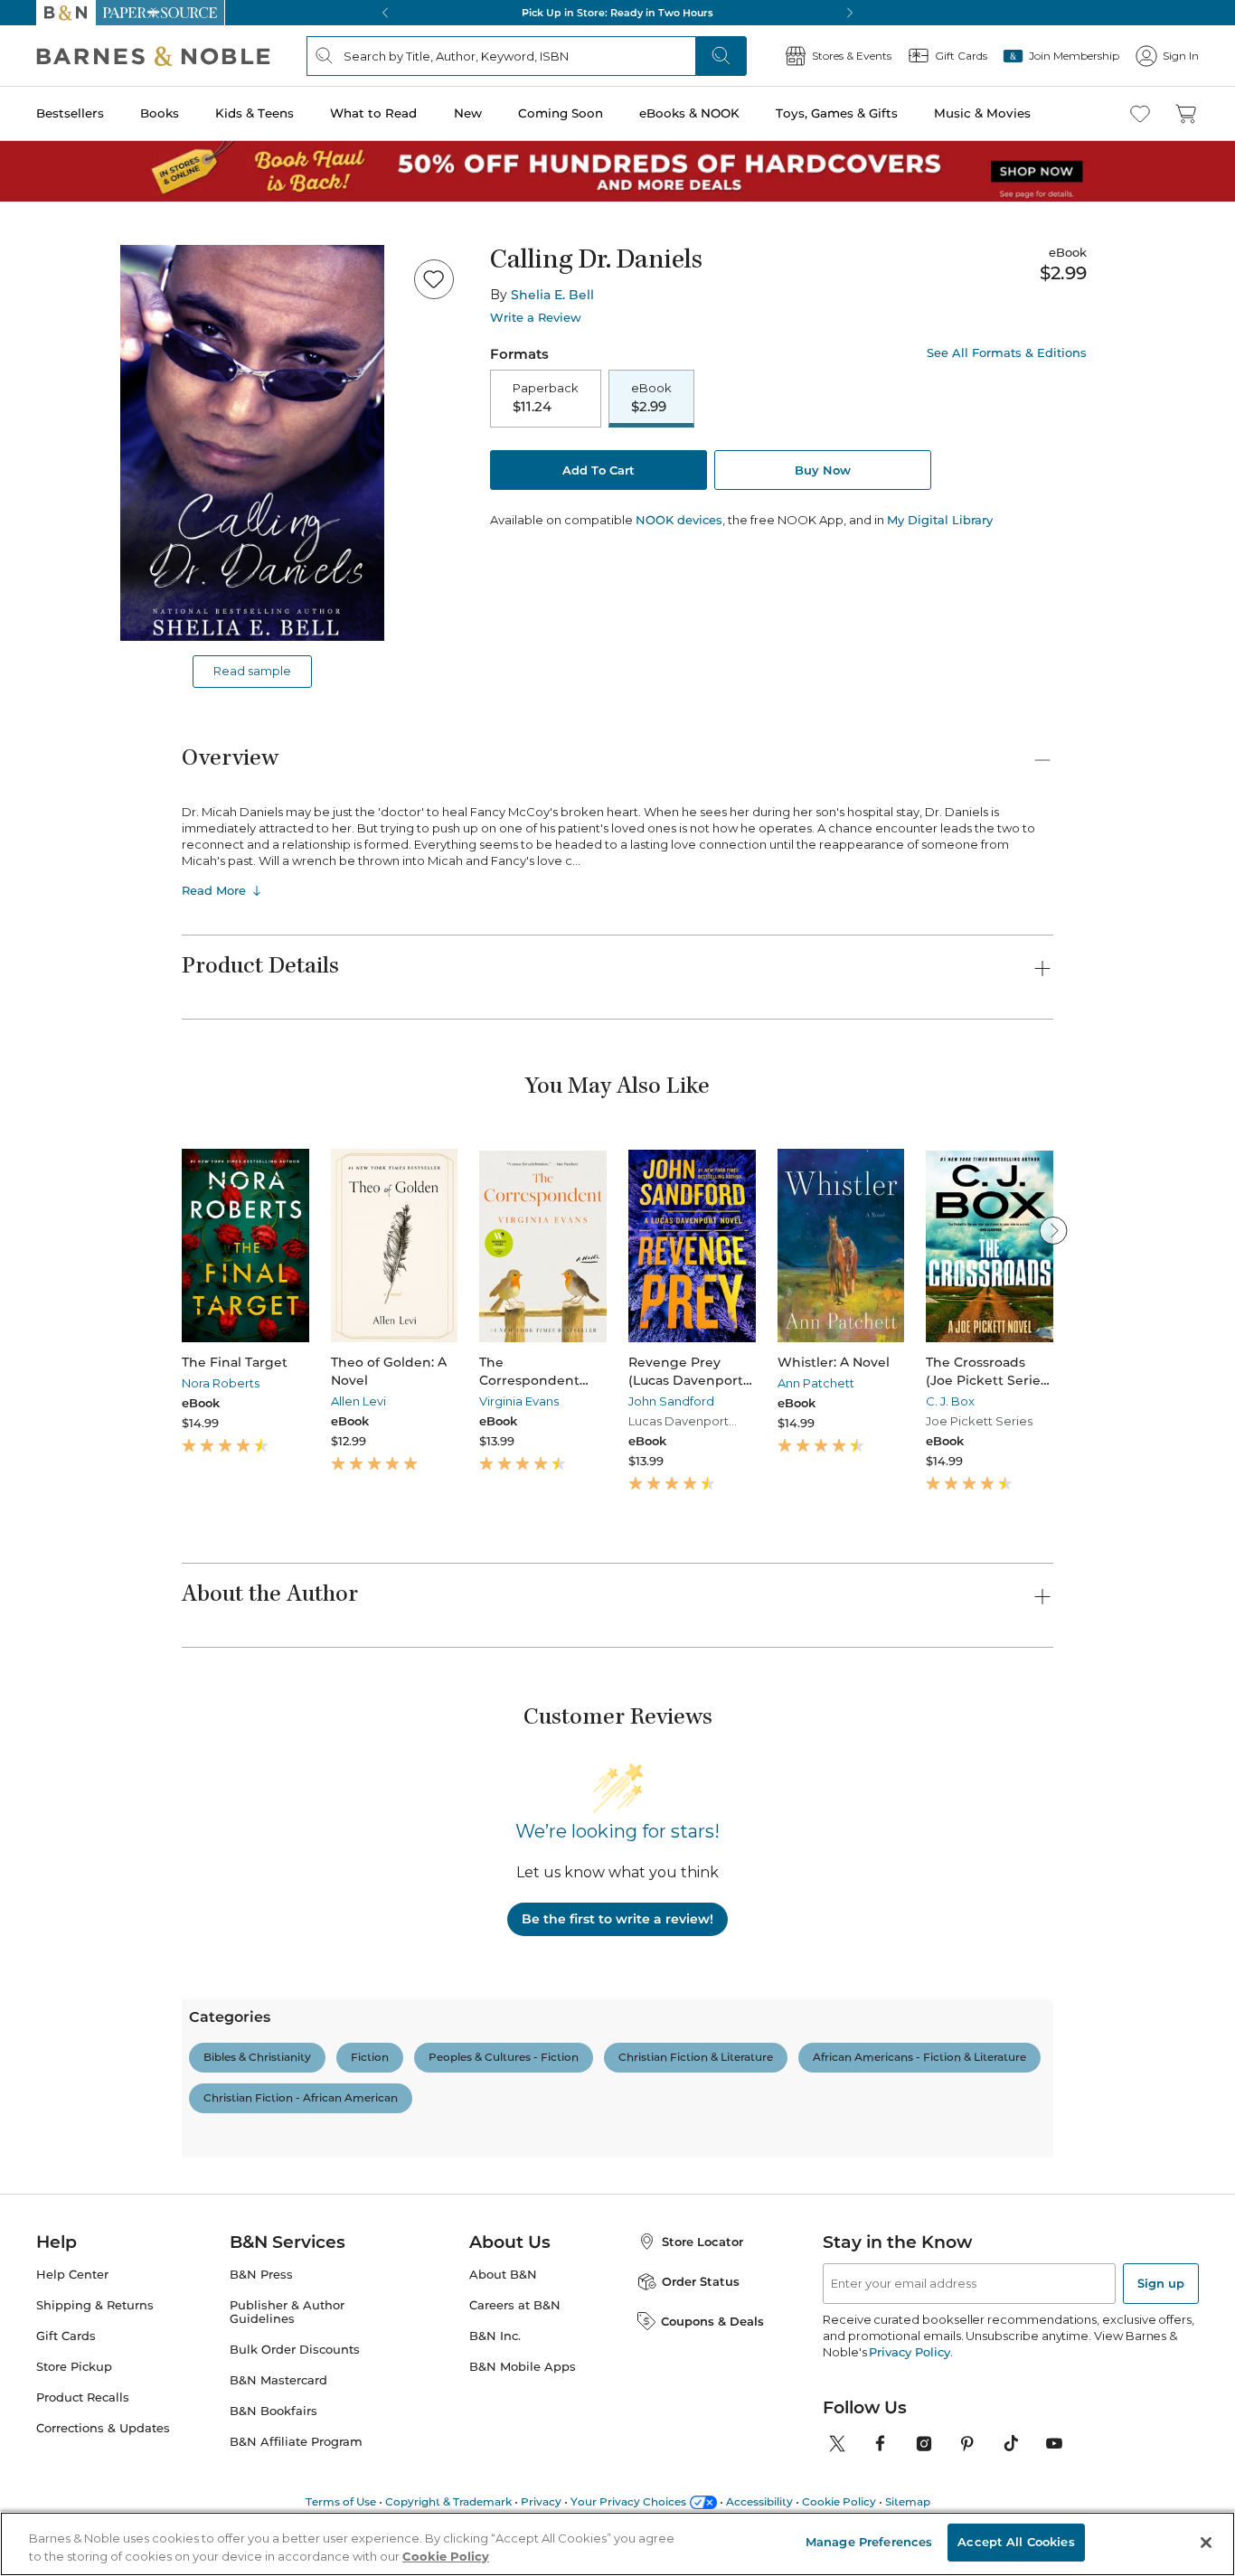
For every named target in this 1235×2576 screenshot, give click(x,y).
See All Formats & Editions (1007, 353)
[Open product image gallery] (252, 443)
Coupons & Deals (712, 2321)
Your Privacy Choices (628, 2501)
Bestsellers (70, 113)
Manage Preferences (869, 2542)
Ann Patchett (816, 1383)
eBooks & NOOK (689, 113)
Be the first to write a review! (617, 1919)
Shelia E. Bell (552, 295)
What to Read (373, 113)
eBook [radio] (651, 398)
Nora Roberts (221, 1383)
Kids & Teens (255, 113)
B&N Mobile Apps (523, 2367)
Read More (214, 890)
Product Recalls (83, 2397)
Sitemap (908, 2501)
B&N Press (261, 2275)
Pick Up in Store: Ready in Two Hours (617, 13)
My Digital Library (940, 520)
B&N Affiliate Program (296, 2442)
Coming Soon (561, 113)
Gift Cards (66, 2336)
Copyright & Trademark (448, 2501)
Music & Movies (982, 113)
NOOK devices (679, 520)
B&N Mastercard (278, 2380)
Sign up (1161, 2283)
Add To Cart (599, 470)
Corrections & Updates (103, 2428)
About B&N (503, 2275)
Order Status (701, 2281)
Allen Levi (358, 1401)
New (468, 113)
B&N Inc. (495, 2336)
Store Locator (702, 2242)
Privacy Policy (909, 2352)
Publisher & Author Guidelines (287, 2312)
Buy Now (823, 470)
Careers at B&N (515, 2305)
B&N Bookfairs (273, 2411)
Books (160, 113)
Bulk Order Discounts (295, 2350)
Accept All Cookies (1016, 2542)
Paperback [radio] (546, 398)
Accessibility (759, 2501)
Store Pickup (74, 2367)
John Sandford (671, 1401)
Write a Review (536, 318)
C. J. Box (950, 1401)
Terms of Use (341, 2501)
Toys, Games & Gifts (837, 113)
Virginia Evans (519, 1401)
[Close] (1206, 2543)
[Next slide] (1053, 1230)
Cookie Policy (839, 2501)
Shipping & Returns (95, 2305)
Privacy (541, 2501)
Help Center (72, 2275)
